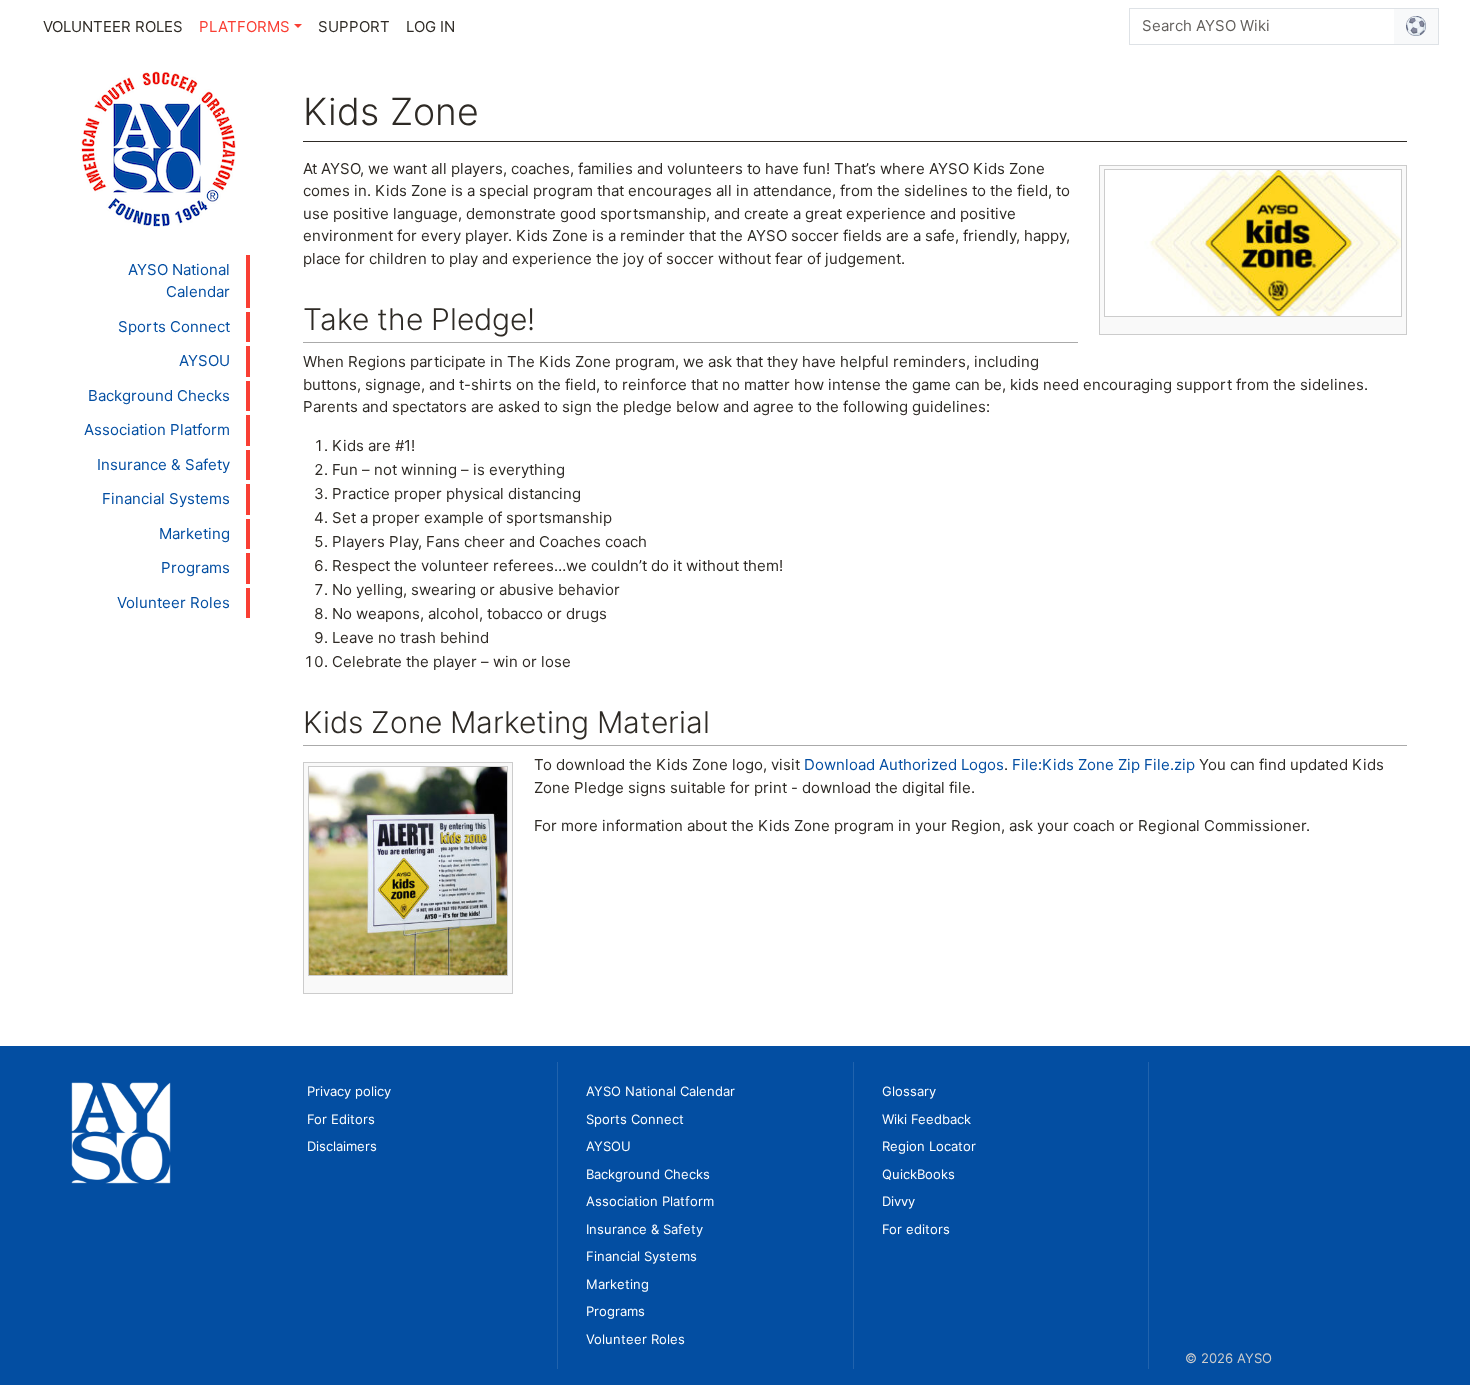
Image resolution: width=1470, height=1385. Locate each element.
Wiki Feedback (926, 1119)
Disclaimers (342, 1146)
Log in (430, 26)
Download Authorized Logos (904, 764)
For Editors (341, 1119)
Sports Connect (174, 326)
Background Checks (159, 395)
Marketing (194, 533)
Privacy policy (349, 1091)
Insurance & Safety (163, 464)
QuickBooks (918, 1174)
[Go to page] (1416, 26)
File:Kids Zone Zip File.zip (1103, 764)
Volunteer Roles (113, 26)
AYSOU (204, 360)
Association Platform (157, 429)
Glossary (909, 1091)
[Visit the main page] (158, 147)
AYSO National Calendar (179, 281)
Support (354, 26)
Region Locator (929, 1146)
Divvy (898, 1201)
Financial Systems (166, 498)
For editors (916, 1229)
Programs (195, 567)
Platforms (244, 26)
